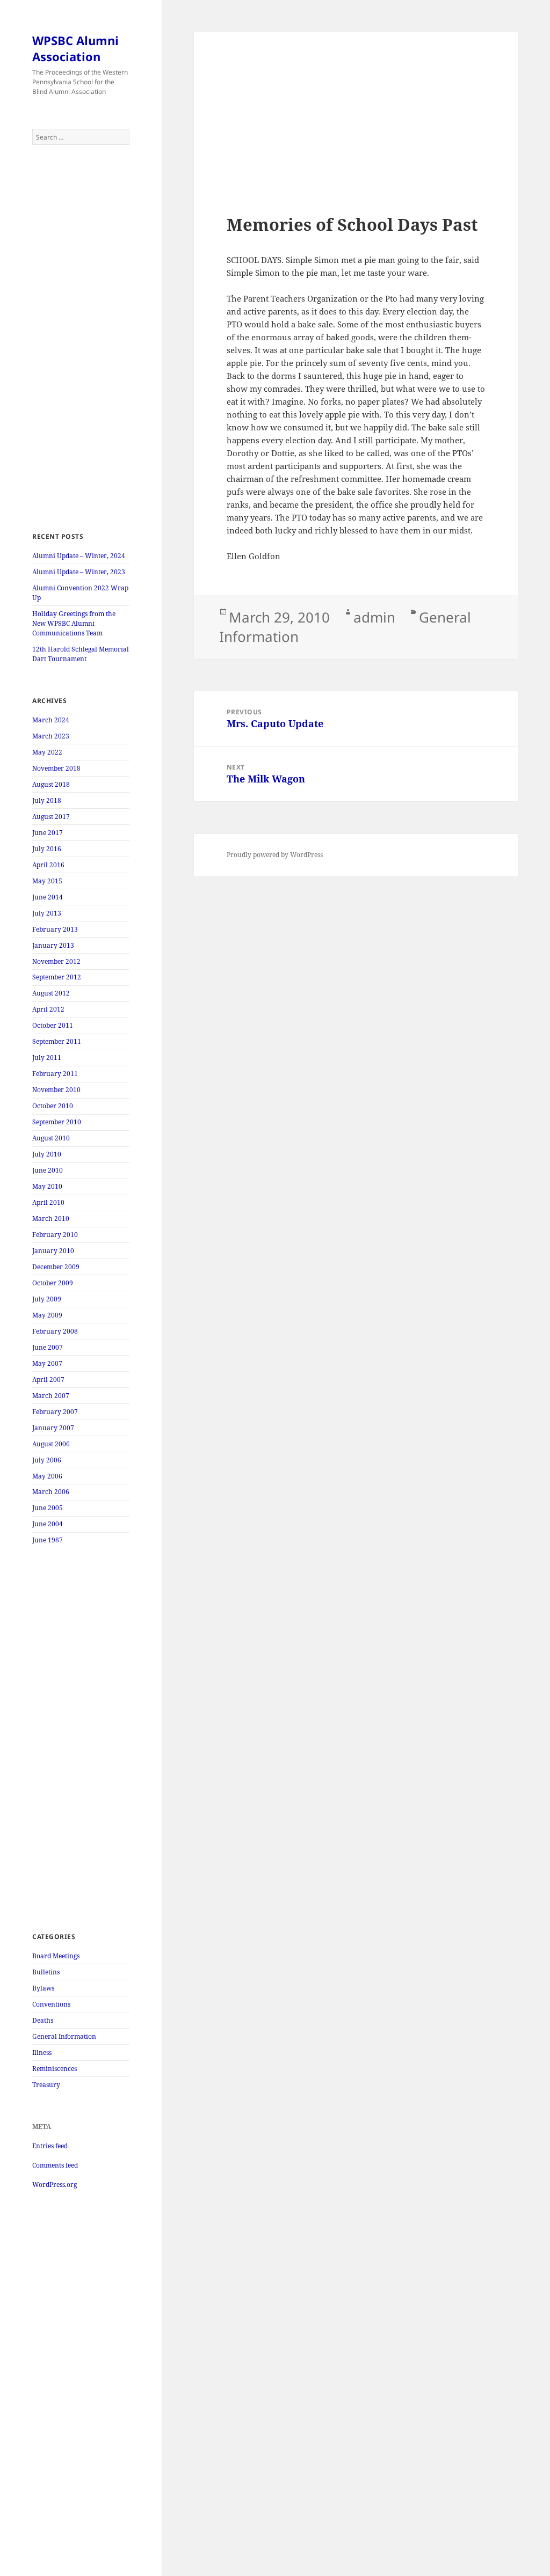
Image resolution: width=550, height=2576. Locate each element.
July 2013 (47, 913)
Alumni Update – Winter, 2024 (79, 556)
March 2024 (51, 720)
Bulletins (46, 1972)
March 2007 (51, 1396)
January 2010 (53, 1251)
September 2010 (57, 1122)
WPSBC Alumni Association (75, 48)
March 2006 (51, 1492)
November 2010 (56, 1090)
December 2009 (56, 1267)
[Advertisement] (81, 339)
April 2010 (48, 1202)
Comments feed (55, 2165)
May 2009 (47, 1315)
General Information (64, 2036)
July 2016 (47, 849)
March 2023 (51, 736)
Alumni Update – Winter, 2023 (79, 572)
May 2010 (47, 1186)
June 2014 (48, 897)
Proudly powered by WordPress (275, 855)
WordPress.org (55, 2185)
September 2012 (57, 977)
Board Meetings (56, 1956)
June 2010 (48, 1170)
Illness (42, 2052)
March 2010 (51, 1219)
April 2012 (48, 1009)
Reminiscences (55, 2069)
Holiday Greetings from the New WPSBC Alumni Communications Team (74, 623)
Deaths (43, 2020)
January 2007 (53, 1428)
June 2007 (48, 1347)
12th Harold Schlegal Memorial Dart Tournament (81, 654)
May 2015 (47, 881)
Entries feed (50, 2146)
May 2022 (47, 752)
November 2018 (56, 768)
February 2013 (55, 929)
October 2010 (53, 1106)
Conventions (51, 2004)
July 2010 (47, 1154)
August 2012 (51, 993)
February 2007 (55, 1412)
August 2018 (51, 784)
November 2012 (56, 961)
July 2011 (47, 1058)
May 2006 (47, 1476)
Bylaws (43, 1988)
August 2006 (51, 1444)
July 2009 (47, 1299)
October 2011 (53, 1025)
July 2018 (47, 800)
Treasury (46, 2085)
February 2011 (55, 1074)
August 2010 (51, 1138)
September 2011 (57, 1041)
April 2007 (48, 1380)
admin (374, 617)
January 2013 (53, 945)
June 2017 (48, 833)
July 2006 (47, 1460)
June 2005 (48, 1508)
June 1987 (48, 1540)
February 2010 (55, 1235)
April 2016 (48, 865)
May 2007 (47, 1363)
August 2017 (51, 817)
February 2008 (55, 1331)
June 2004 (48, 1524)
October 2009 (53, 1283)
